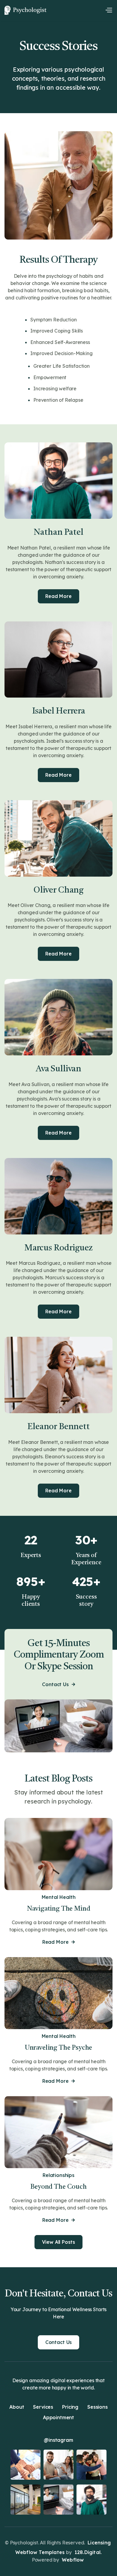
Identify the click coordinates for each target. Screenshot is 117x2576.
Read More (58, 596)
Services (43, 2407)
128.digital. (88, 2552)
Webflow (73, 2560)
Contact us (58, 2342)
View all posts (58, 2242)
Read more (58, 1942)
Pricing (70, 2407)
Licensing (99, 2543)
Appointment (58, 2418)
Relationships (58, 2175)
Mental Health (59, 1897)
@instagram (58, 2440)
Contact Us (58, 1684)
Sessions (97, 2407)
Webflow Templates (40, 2552)
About (17, 2407)
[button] (109, 10)
